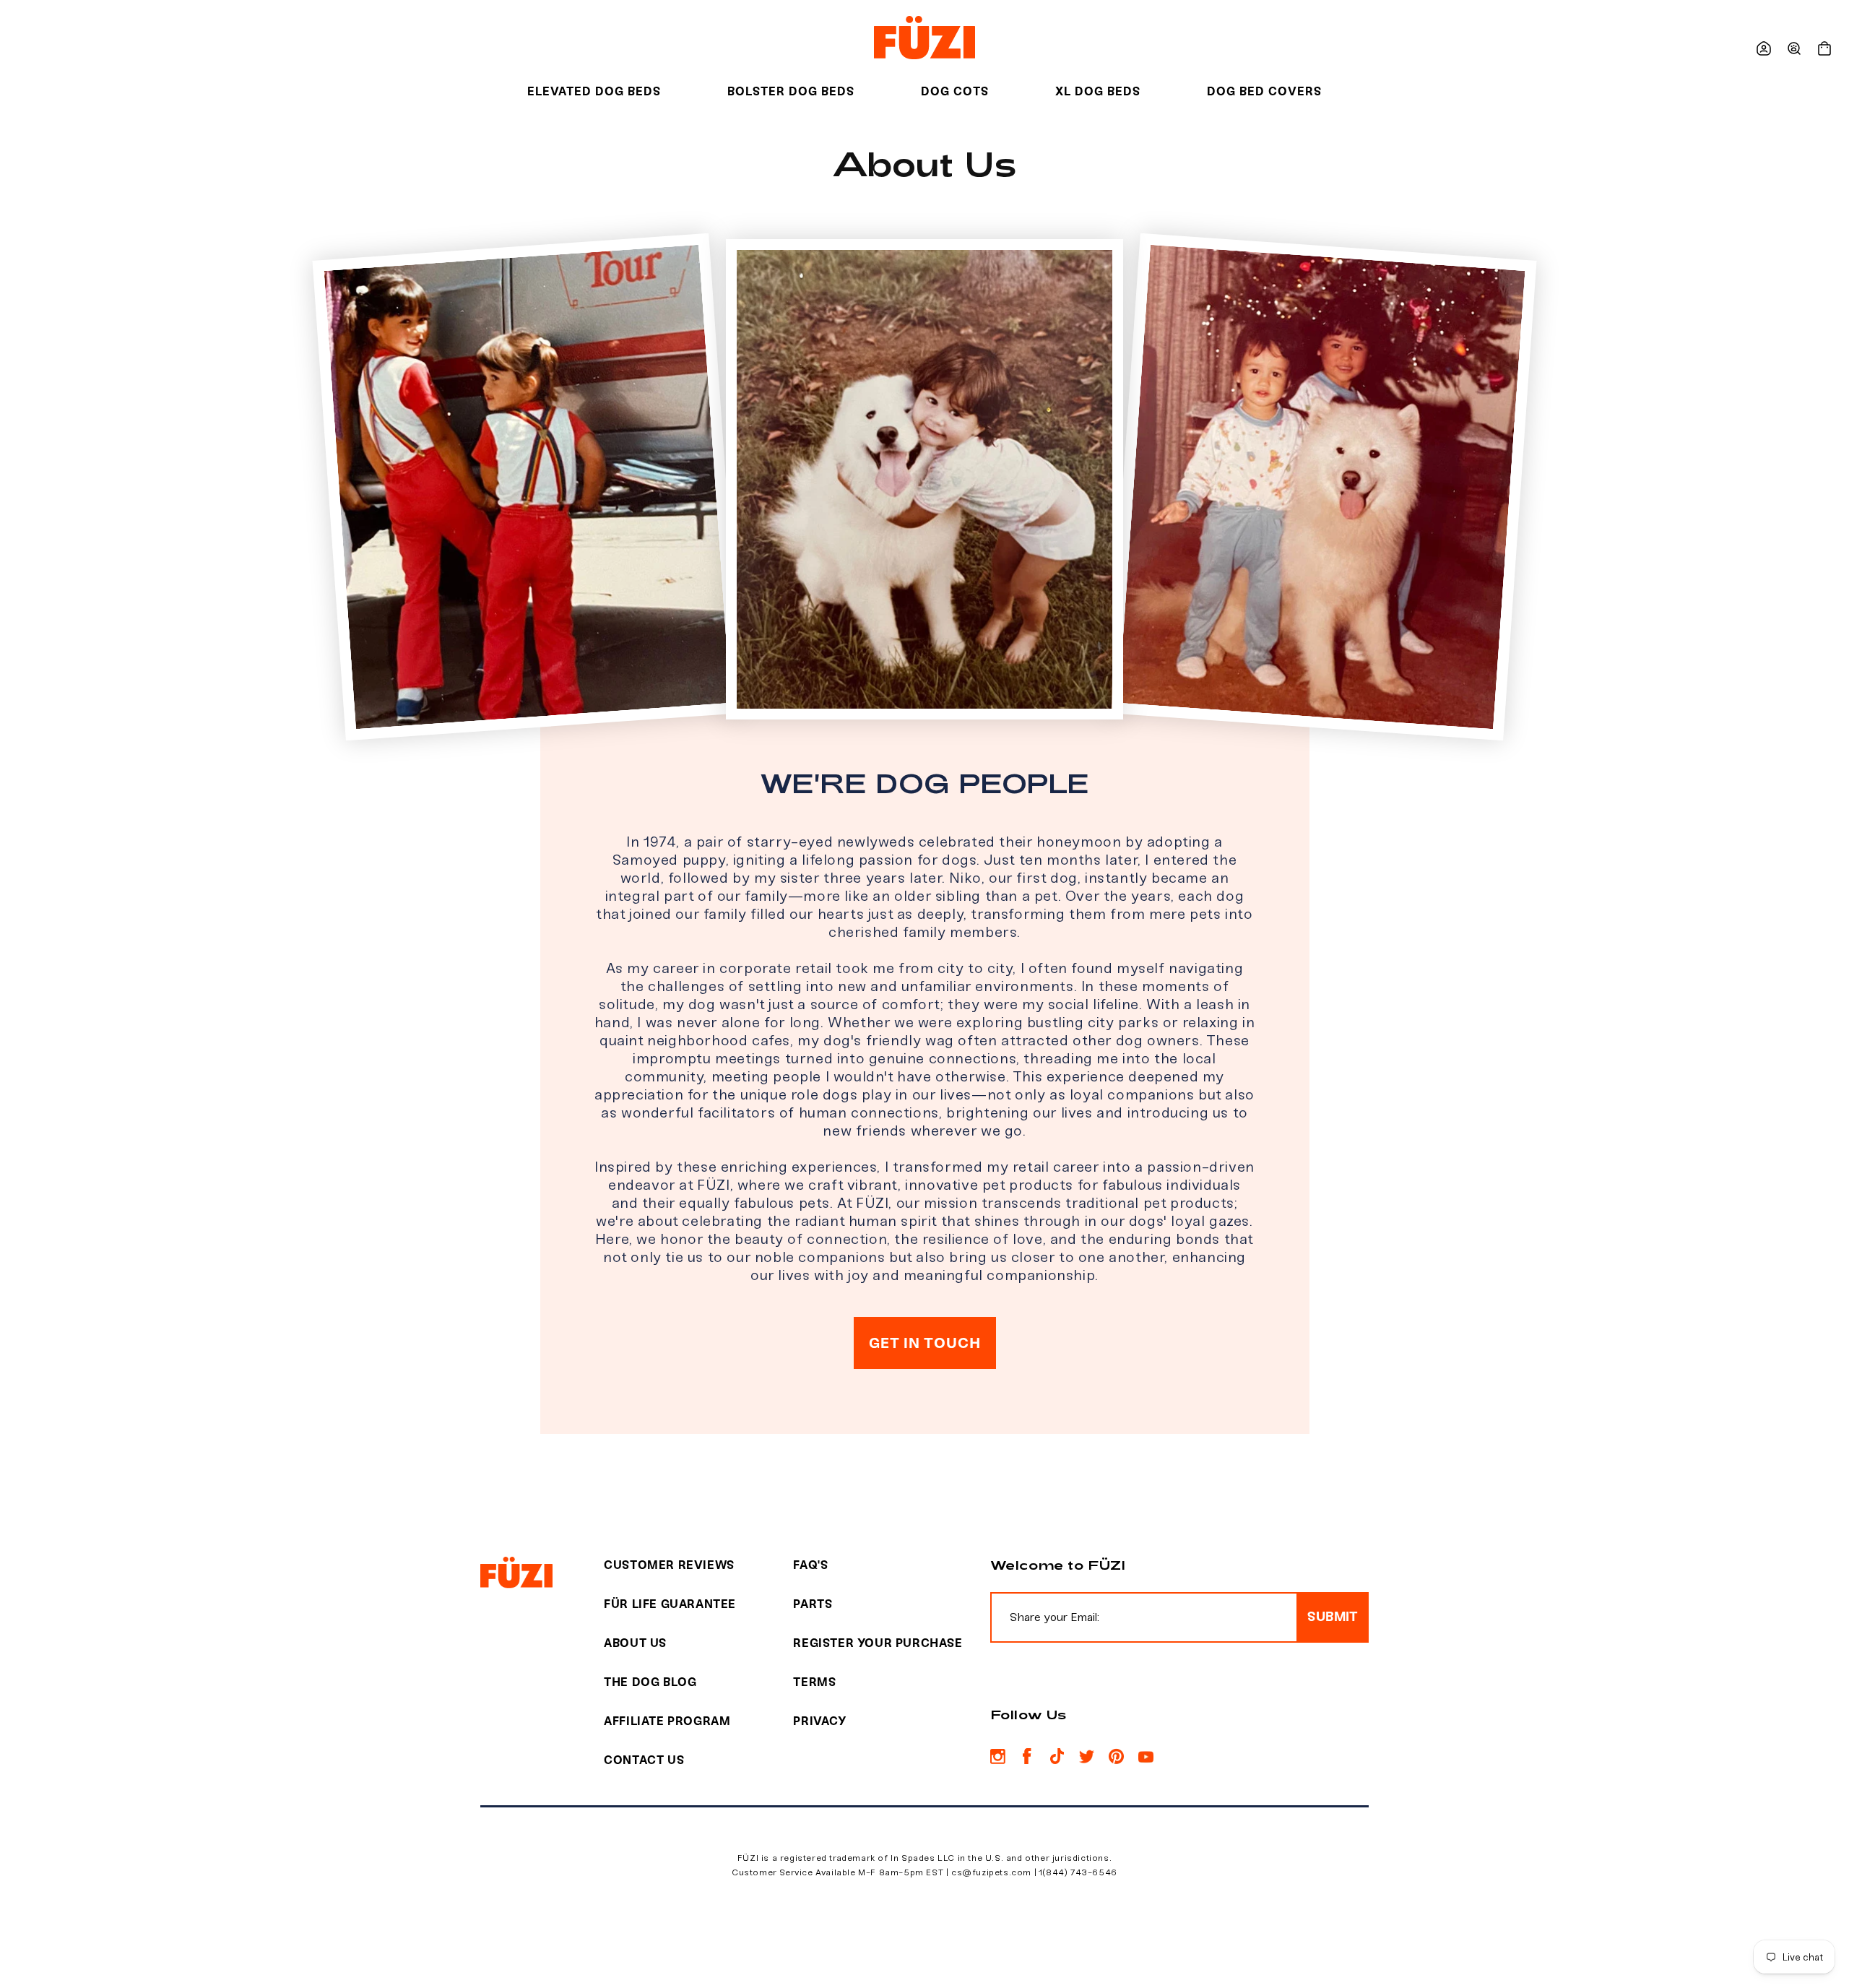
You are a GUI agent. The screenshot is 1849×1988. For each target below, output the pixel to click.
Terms (814, 1682)
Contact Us (644, 1760)
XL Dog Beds (1098, 91)
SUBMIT (1333, 1617)
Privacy (819, 1721)
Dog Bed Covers (1264, 91)
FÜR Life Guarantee (670, 1604)
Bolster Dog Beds (791, 91)
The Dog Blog (650, 1682)
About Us (635, 1643)
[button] (1794, 48)
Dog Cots (955, 91)
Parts (813, 1604)
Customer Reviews (669, 1565)
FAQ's (810, 1565)
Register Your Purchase (878, 1643)
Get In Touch (925, 1343)
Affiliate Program (667, 1721)
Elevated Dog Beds (594, 91)
